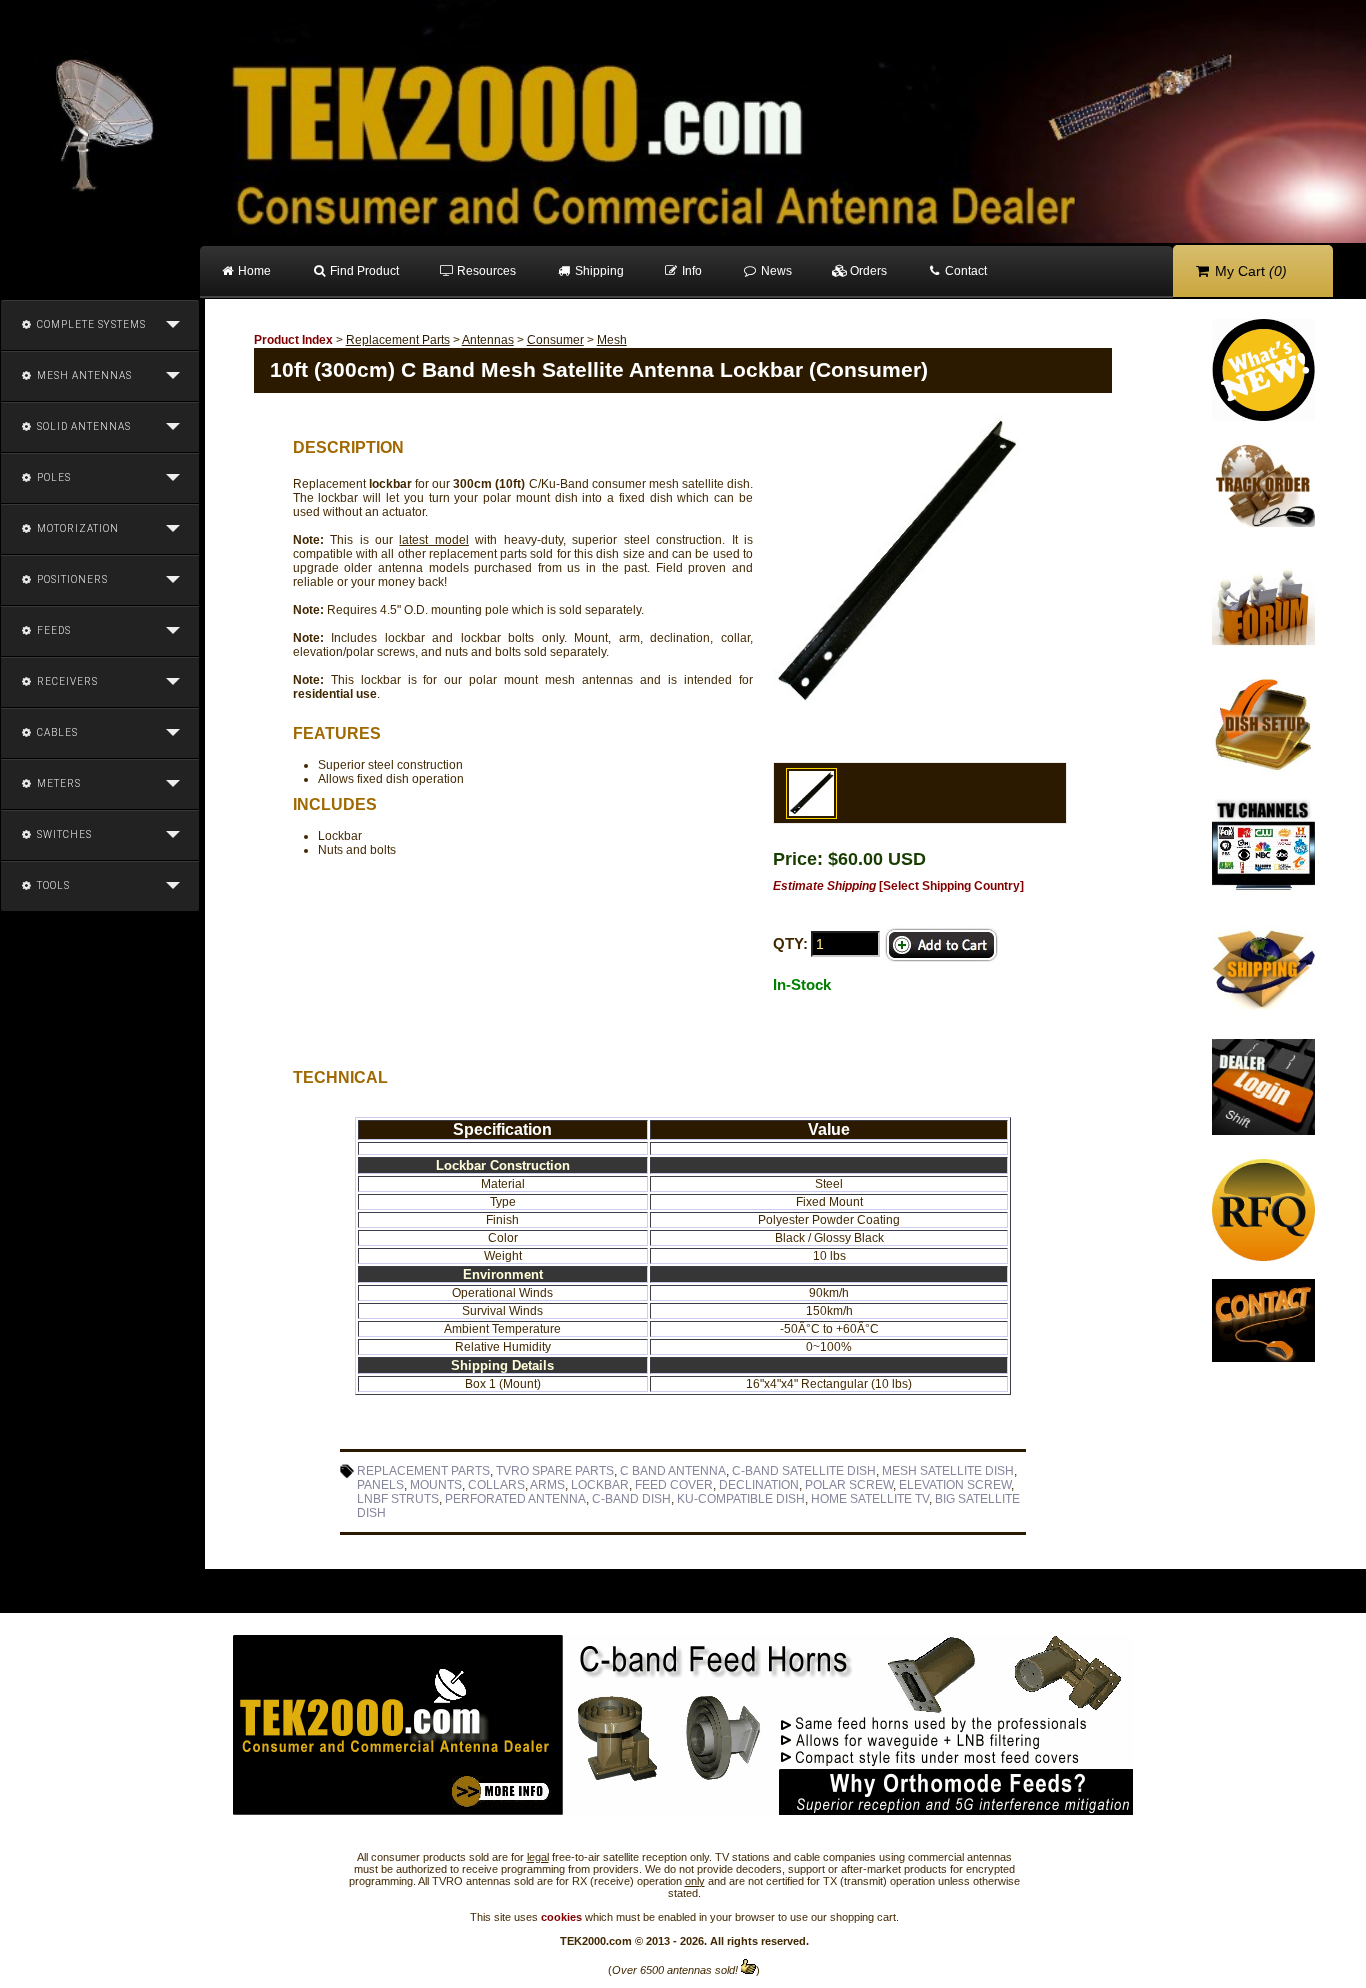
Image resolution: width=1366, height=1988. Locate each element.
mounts (436, 1485)
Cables (56, 732)
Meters (57, 783)
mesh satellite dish (948, 1471)
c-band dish (631, 1499)
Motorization (76, 528)
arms (547, 1485)
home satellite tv (870, 1499)
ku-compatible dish (741, 1499)
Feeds (52, 630)
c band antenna (673, 1471)
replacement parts (423, 1471)
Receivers (66, 681)
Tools (52, 885)
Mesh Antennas (83, 375)
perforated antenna (515, 1499)
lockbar (600, 1485)
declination (759, 1485)
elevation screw (955, 1485)
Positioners (71, 579)
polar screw (849, 1485)
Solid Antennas (82, 426)
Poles (52, 477)
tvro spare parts (555, 1471)
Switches (63, 834)
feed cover (674, 1485)
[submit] (942, 945)
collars (496, 1485)
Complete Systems (90, 324)
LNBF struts (398, 1499)
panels (380, 1485)
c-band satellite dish (804, 1471)
